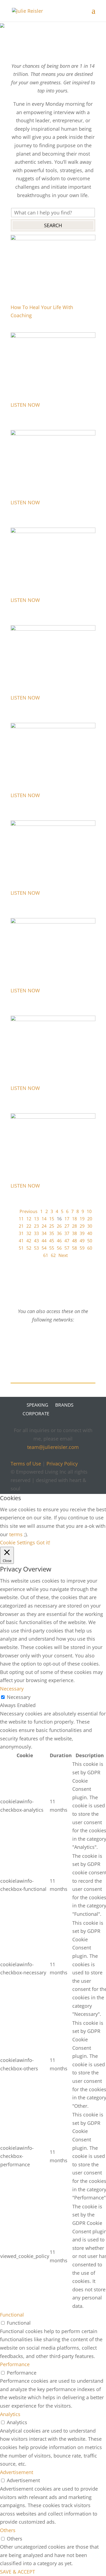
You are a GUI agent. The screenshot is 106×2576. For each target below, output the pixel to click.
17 (67, 1219)
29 (82, 1226)
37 (67, 1233)
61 (46, 1255)
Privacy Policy (62, 1464)
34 (44, 1233)
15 (52, 1219)
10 (89, 1211)
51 (21, 1248)
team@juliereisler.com (53, 1447)
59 (82, 1248)
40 (90, 1233)
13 (36, 1219)
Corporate (36, 1414)
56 (59, 1248)
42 (29, 1241)
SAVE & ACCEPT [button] (18, 2572)
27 (67, 1226)
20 (90, 1219)
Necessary (19, 1697)
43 (36, 1241)
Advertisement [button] (17, 2472)
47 (67, 1241)
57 (67, 1248)
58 (74, 1248)
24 (44, 1226)
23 (36, 1226)
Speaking (37, 1405)
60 (90, 1248)
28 (74, 1226)
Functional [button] (12, 2315)
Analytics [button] (10, 2414)
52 (29, 1248)
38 (74, 1233)
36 (59, 1233)
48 (74, 1241)
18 (74, 1219)
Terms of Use (26, 1464)
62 (53, 1255)
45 (52, 1241)
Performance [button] (15, 2364)
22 (29, 1226)
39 (82, 1233)
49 (82, 1241)
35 (52, 1233)
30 (90, 1226)
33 (36, 1233)
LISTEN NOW (25, 405)
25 (52, 1226)
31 (21, 1233)
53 (36, 1248)
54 (44, 1248)
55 (52, 1248)
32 (29, 1233)
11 (21, 1219)
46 (59, 1241)
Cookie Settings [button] (18, 1542)
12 (29, 1219)
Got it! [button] (43, 1542)
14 (44, 1219)
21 (21, 1226)
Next (63, 1255)
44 (44, 1241)
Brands (64, 1405)
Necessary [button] (12, 1689)
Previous (29, 1211)
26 (59, 1226)
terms (16, 1534)
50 (90, 1241)
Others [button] (8, 2530)
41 (21, 1241)
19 (82, 1219)
